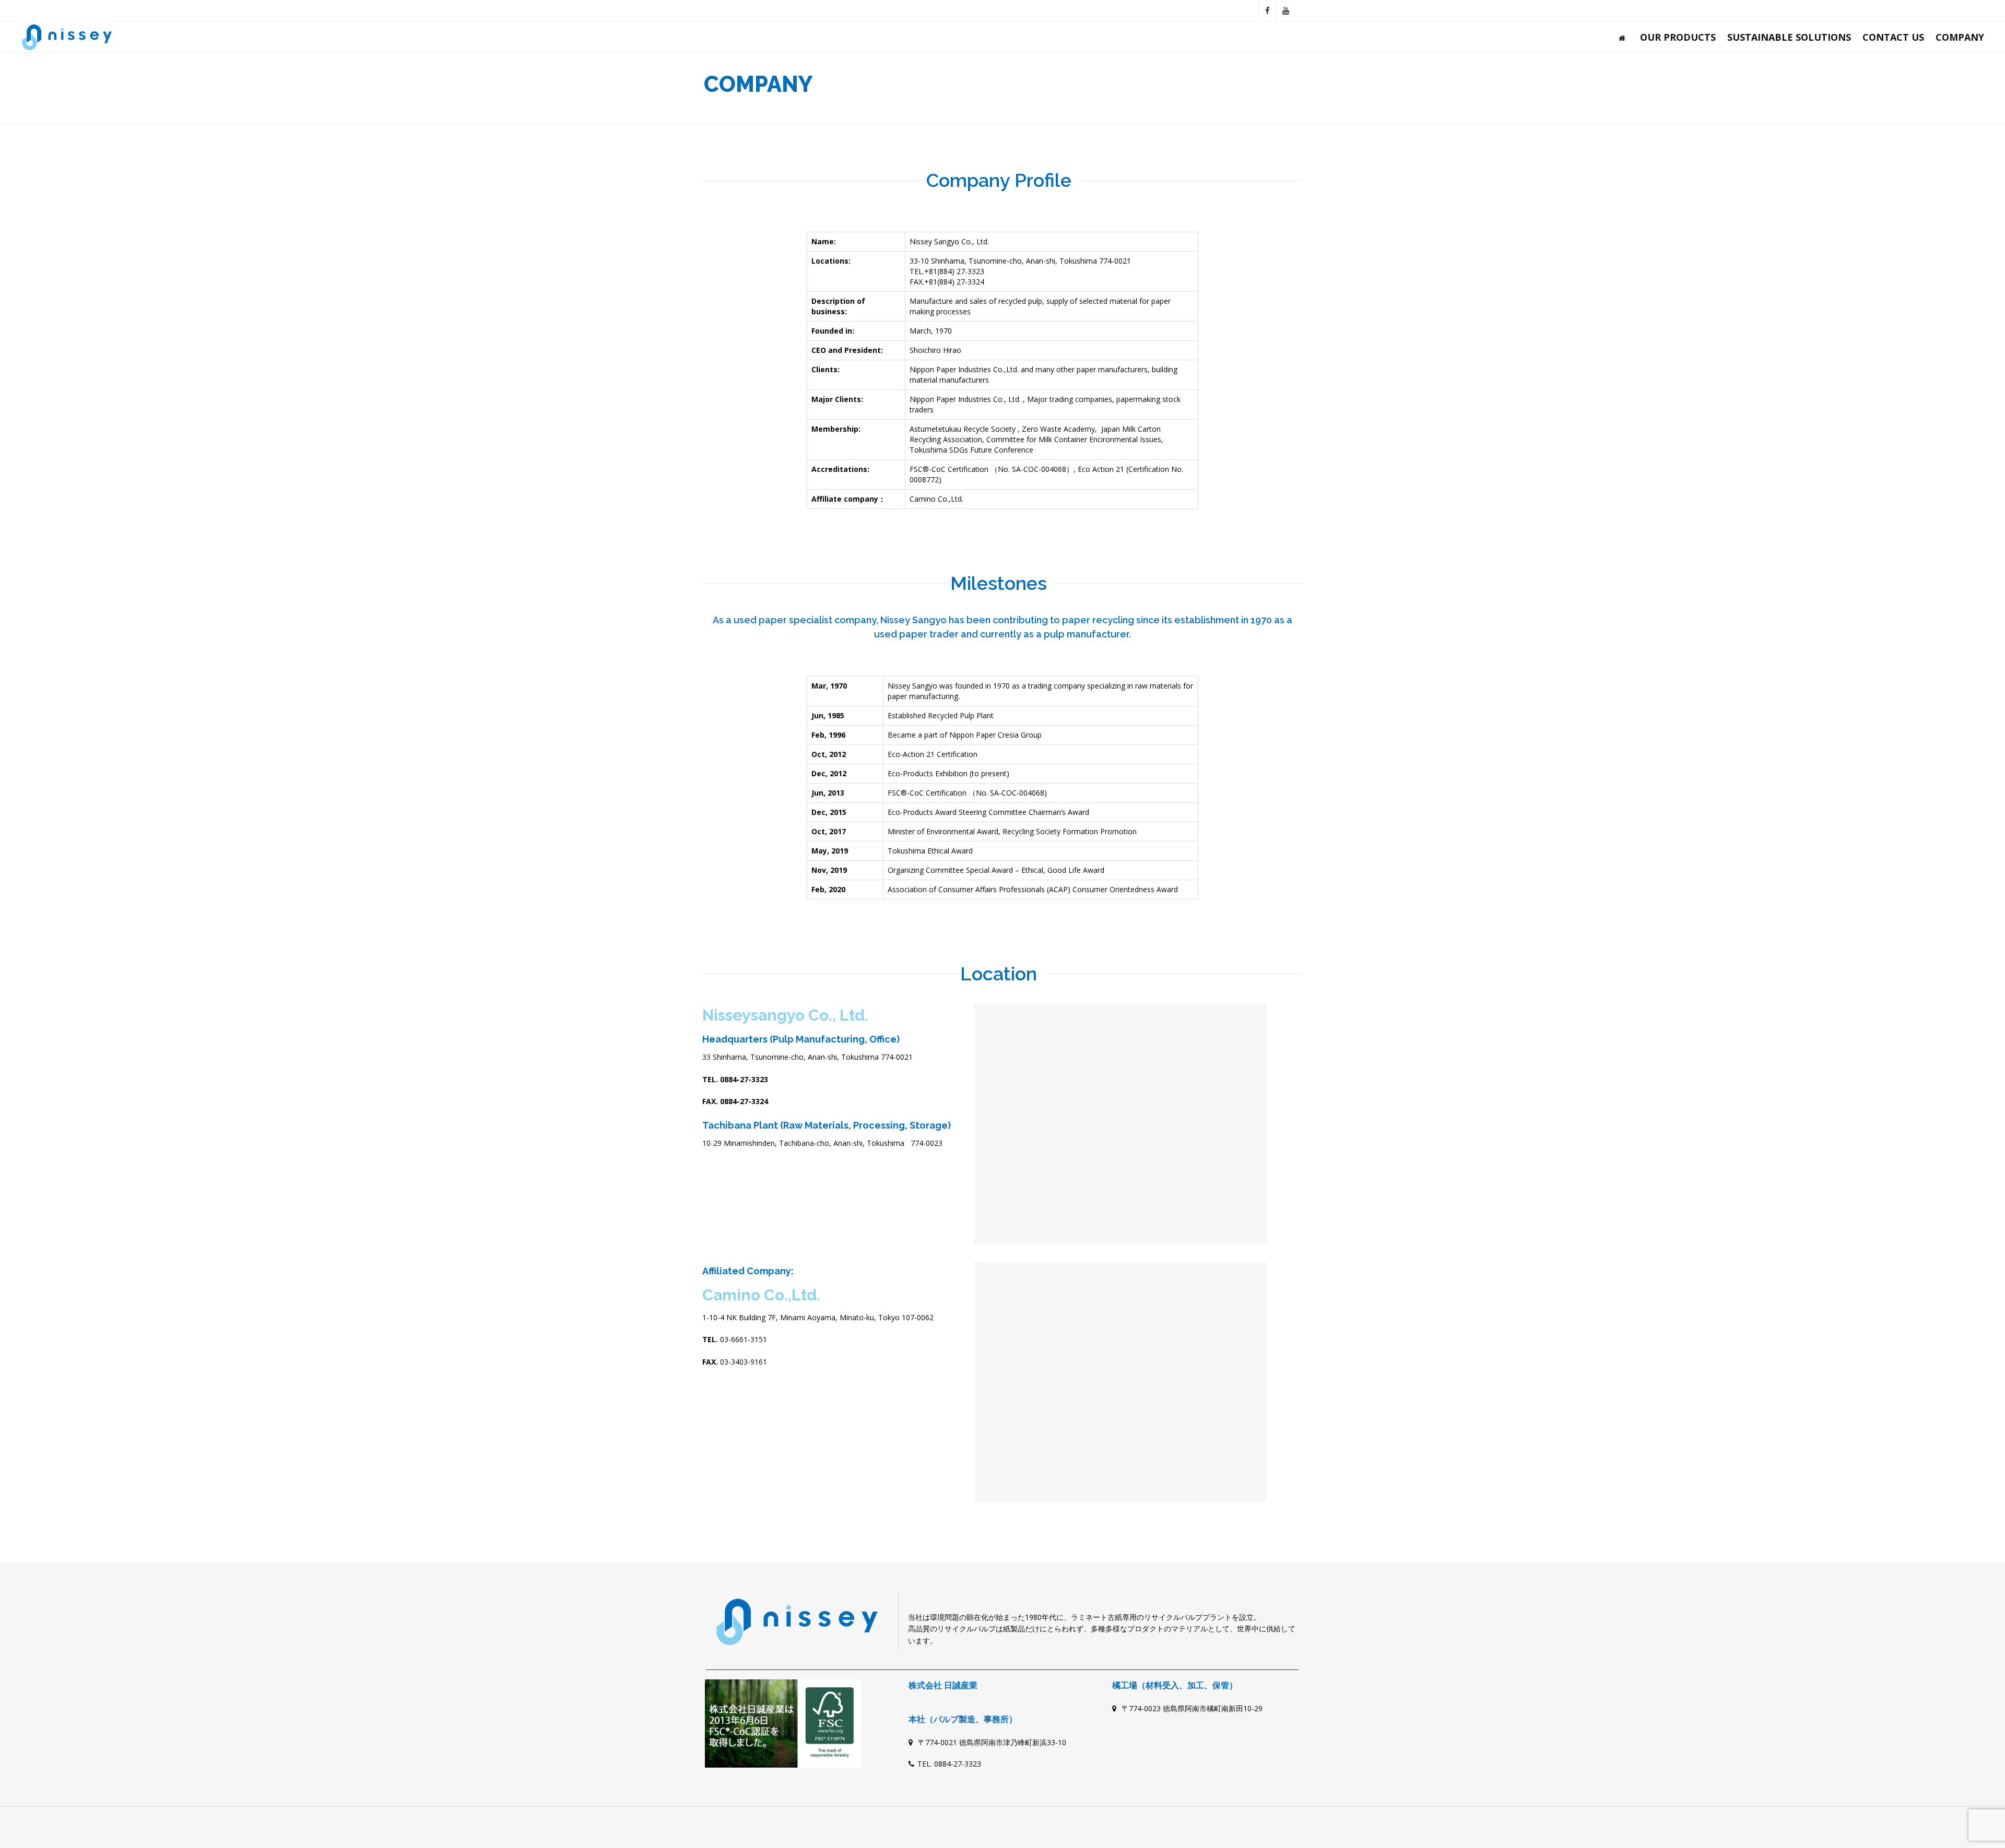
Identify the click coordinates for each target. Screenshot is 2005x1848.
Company (1960, 37)
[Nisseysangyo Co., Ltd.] (67, 37)
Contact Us (1893, 37)
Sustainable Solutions (1789, 37)
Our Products (1678, 37)
